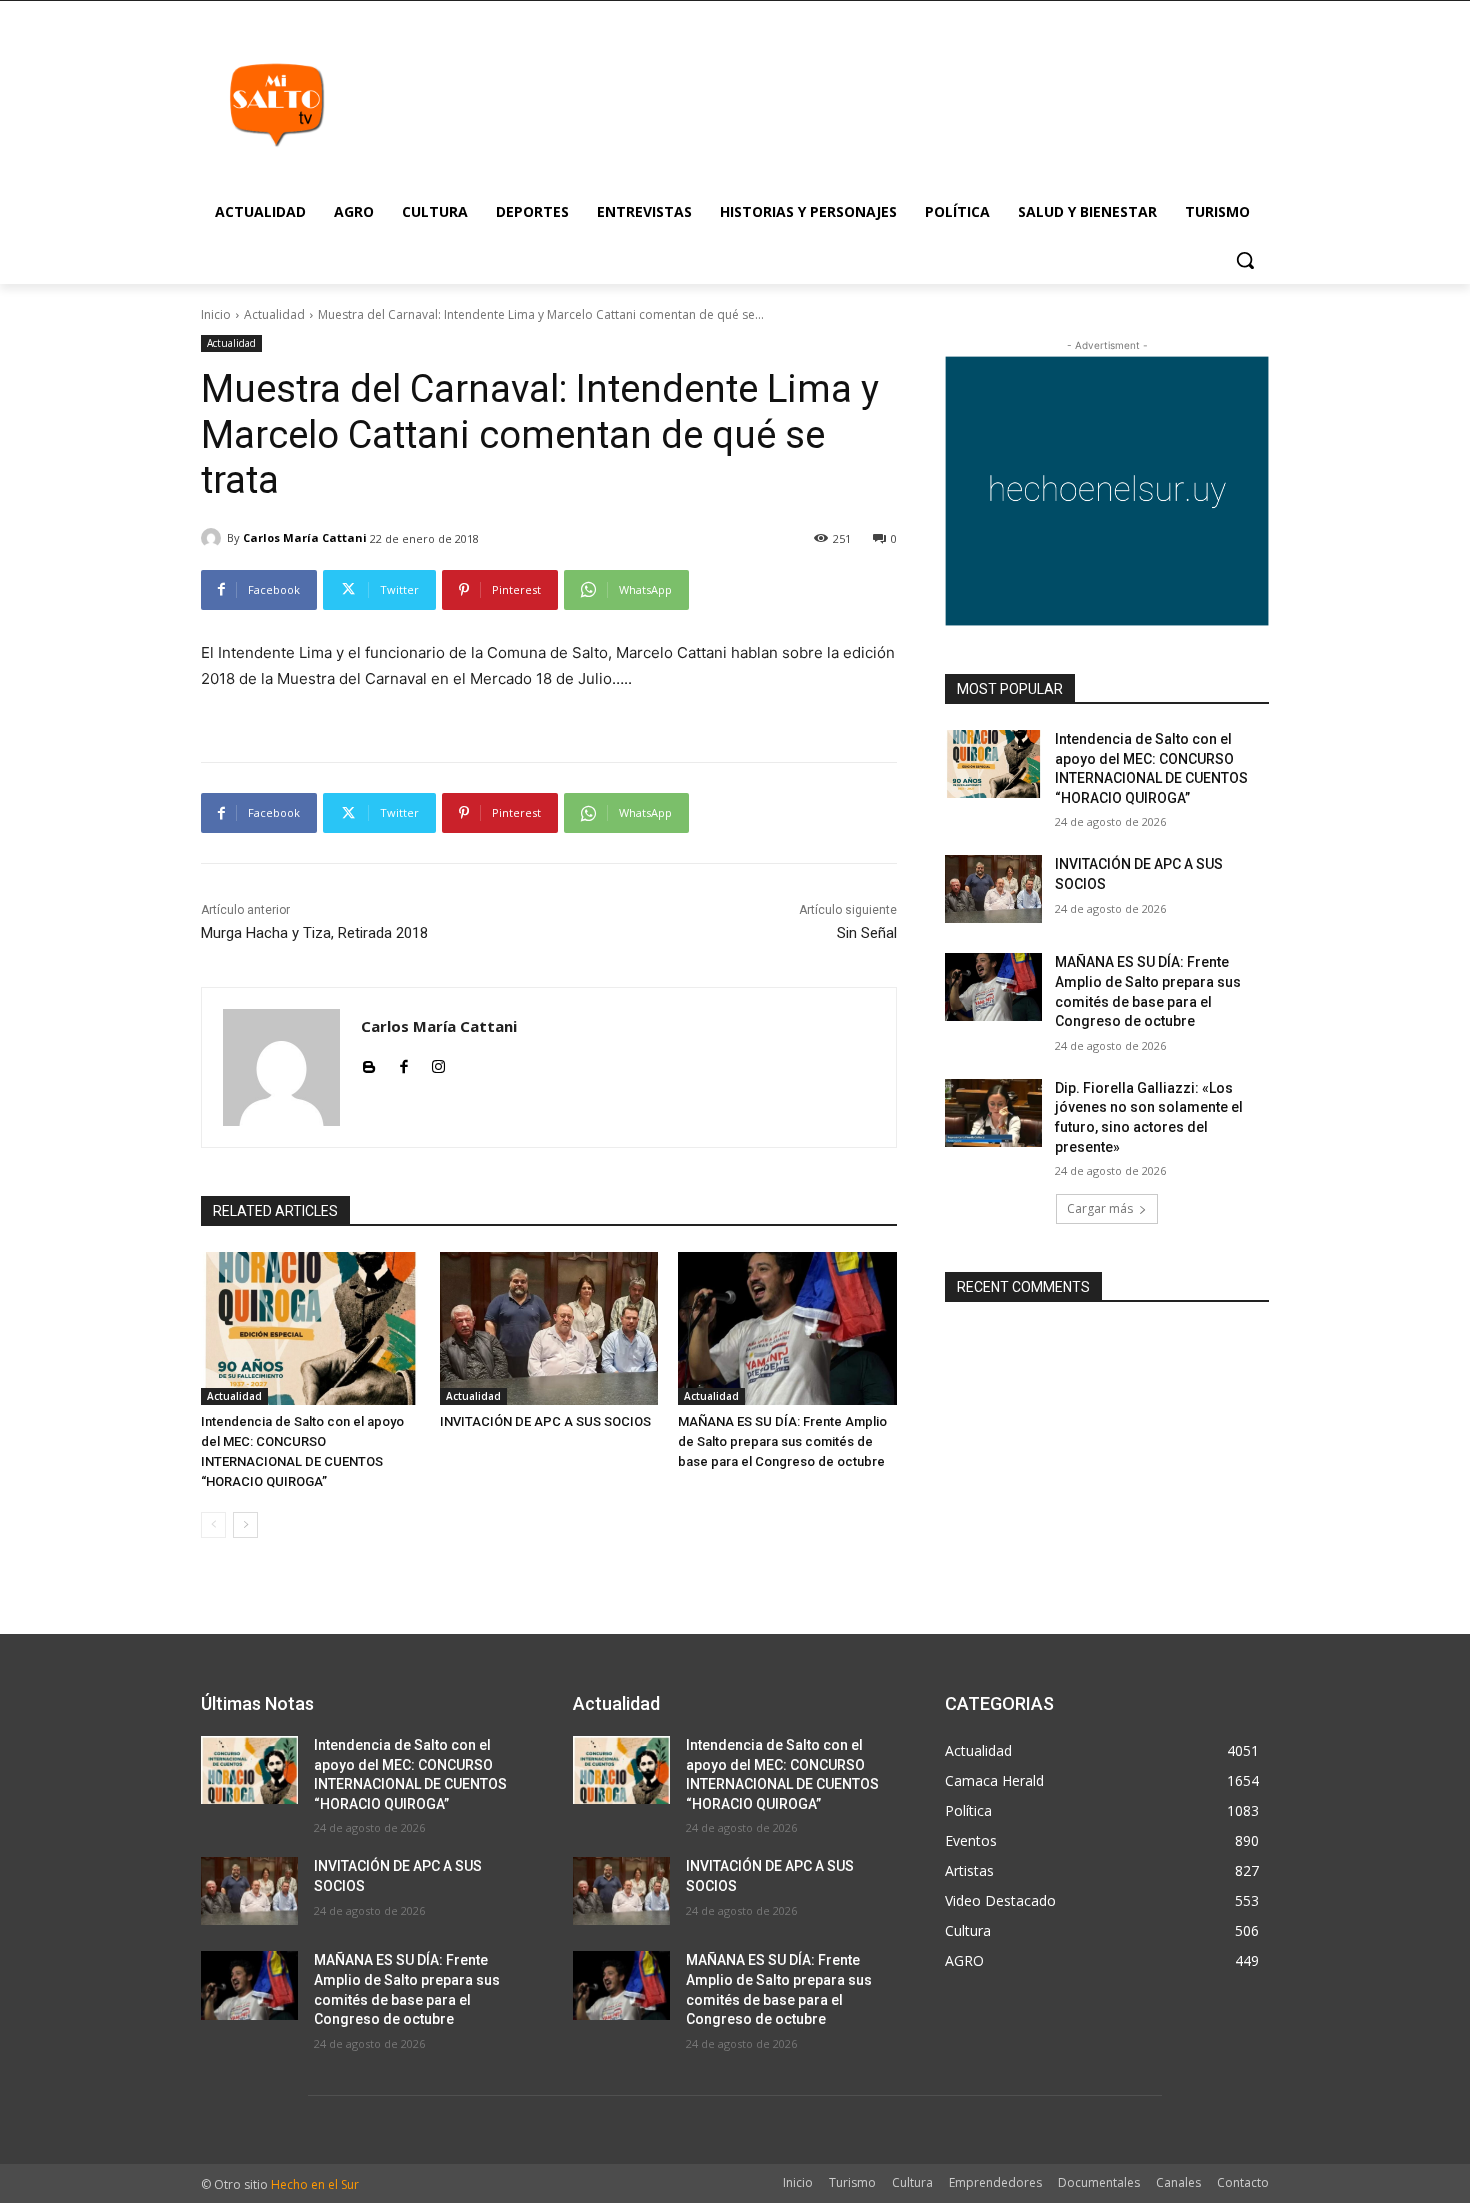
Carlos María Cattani (305, 537)
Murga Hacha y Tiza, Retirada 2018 (314, 933)
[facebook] (403, 1062)
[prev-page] (213, 1525)
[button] (1245, 260)
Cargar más (1100, 1208)
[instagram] (438, 1062)
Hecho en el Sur (315, 2184)
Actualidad (274, 314)
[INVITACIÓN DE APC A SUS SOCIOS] (549, 1328)
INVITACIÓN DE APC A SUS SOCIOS (545, 1421)
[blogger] (368, 1062)
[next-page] (245, 1525)
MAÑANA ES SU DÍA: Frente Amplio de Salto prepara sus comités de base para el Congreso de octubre (782, 1441)
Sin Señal (867, 933)
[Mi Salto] (276, 104)
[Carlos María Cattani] (214, 538)
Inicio (216, 314)
